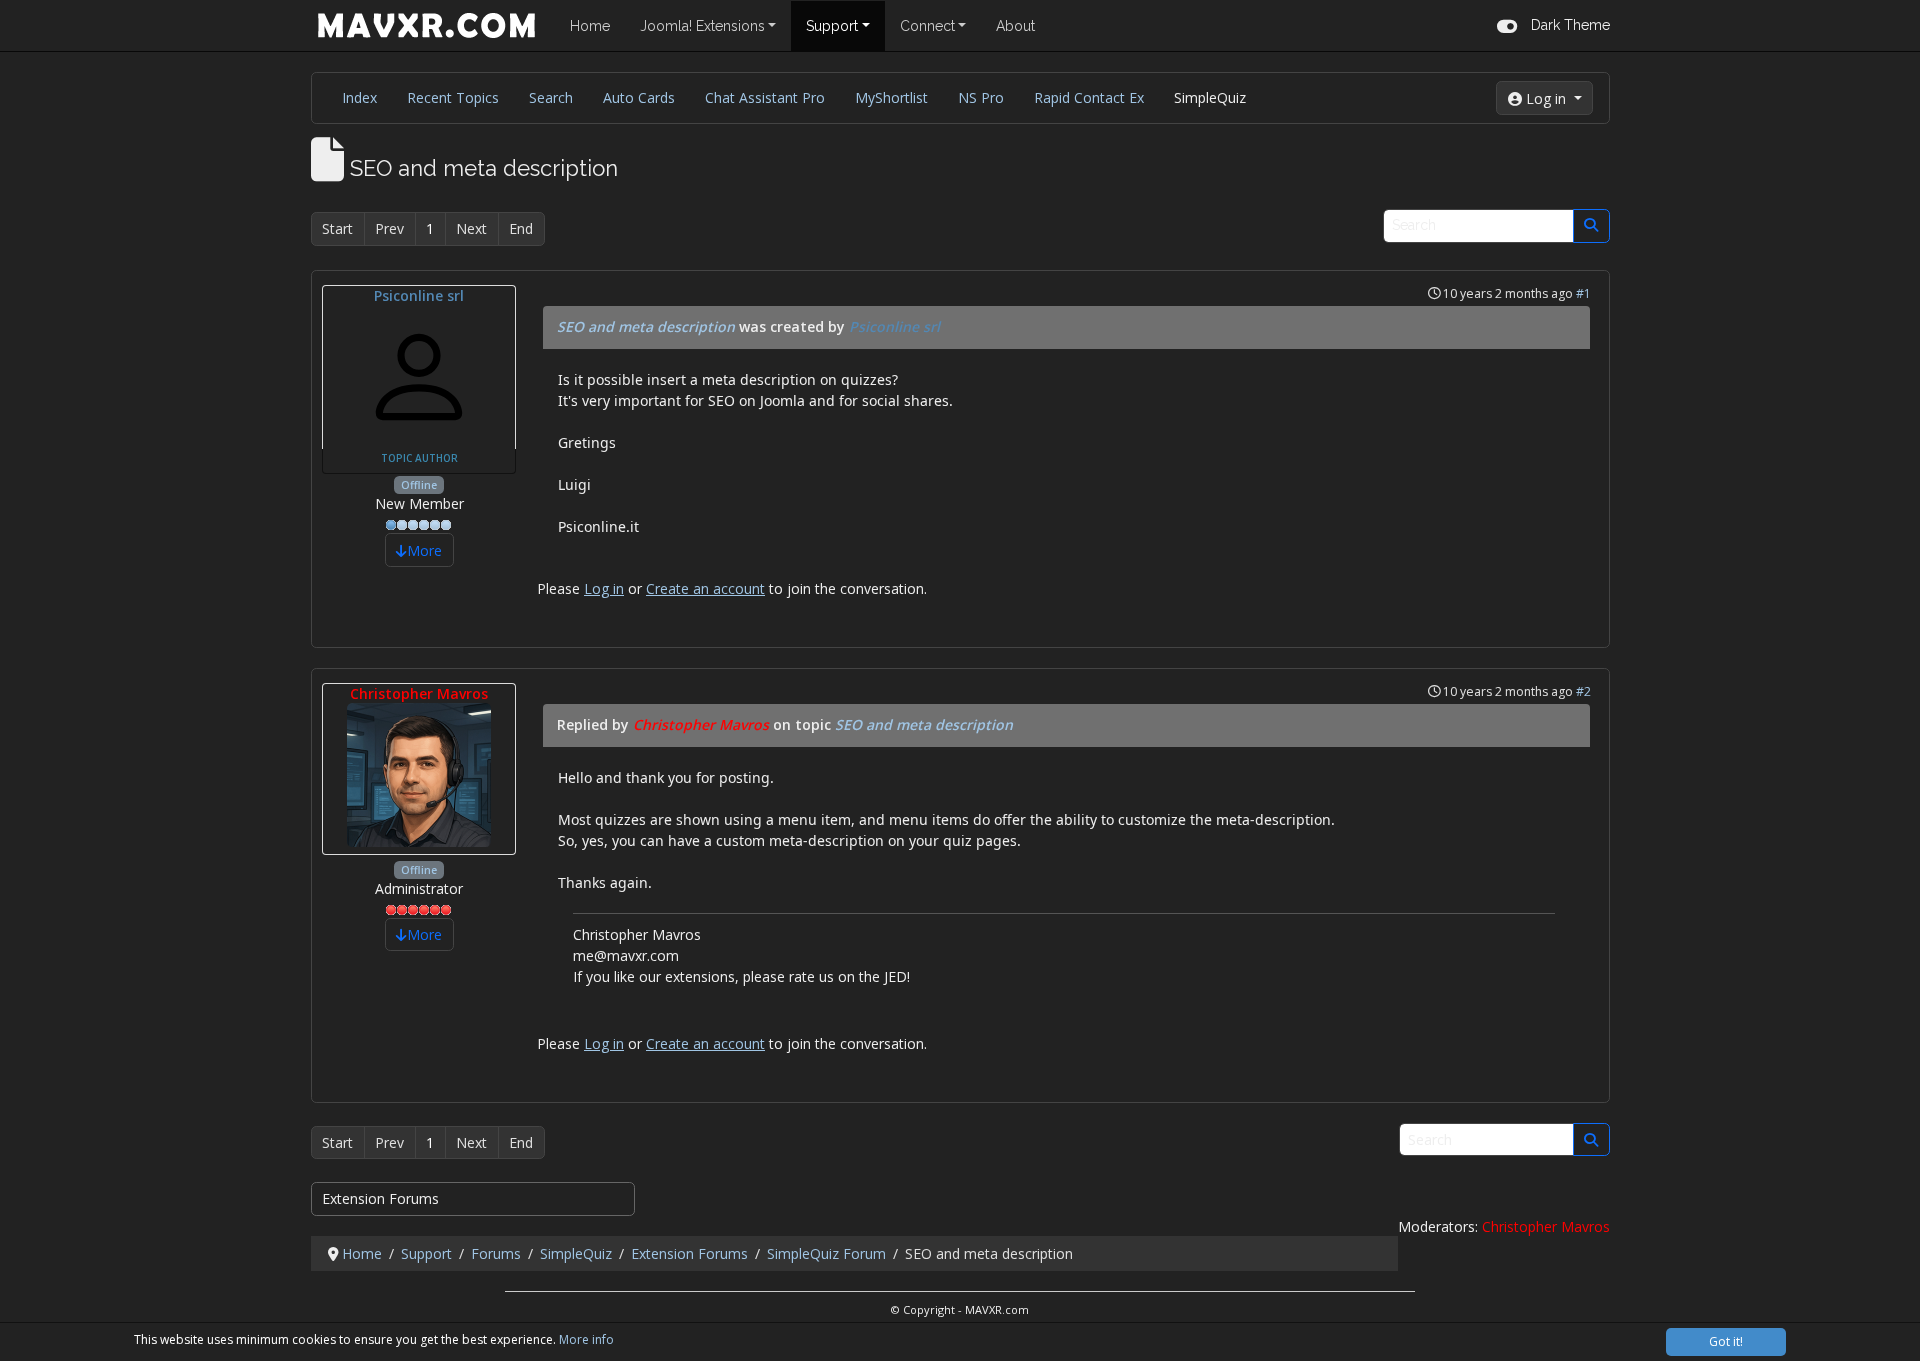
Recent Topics (453, 97)
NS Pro (981, 97)
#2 (1583, 691)
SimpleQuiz (1210, 97)
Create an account (705, 588)
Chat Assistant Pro (765, 97)
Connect (927, 26)
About (1015, 26)
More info (586, 1339)
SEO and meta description (646, 326)
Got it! (1726, 1341)
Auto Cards (639, 97)
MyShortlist (891, 97)
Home (590, 26)
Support (832, 26)
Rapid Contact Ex (1089, 97)
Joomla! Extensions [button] (702, 26)
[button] (1553, 25)
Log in (604, 588)
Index (359, 97)
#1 (1583, 293)
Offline (419, 485)
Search (551, 97)
